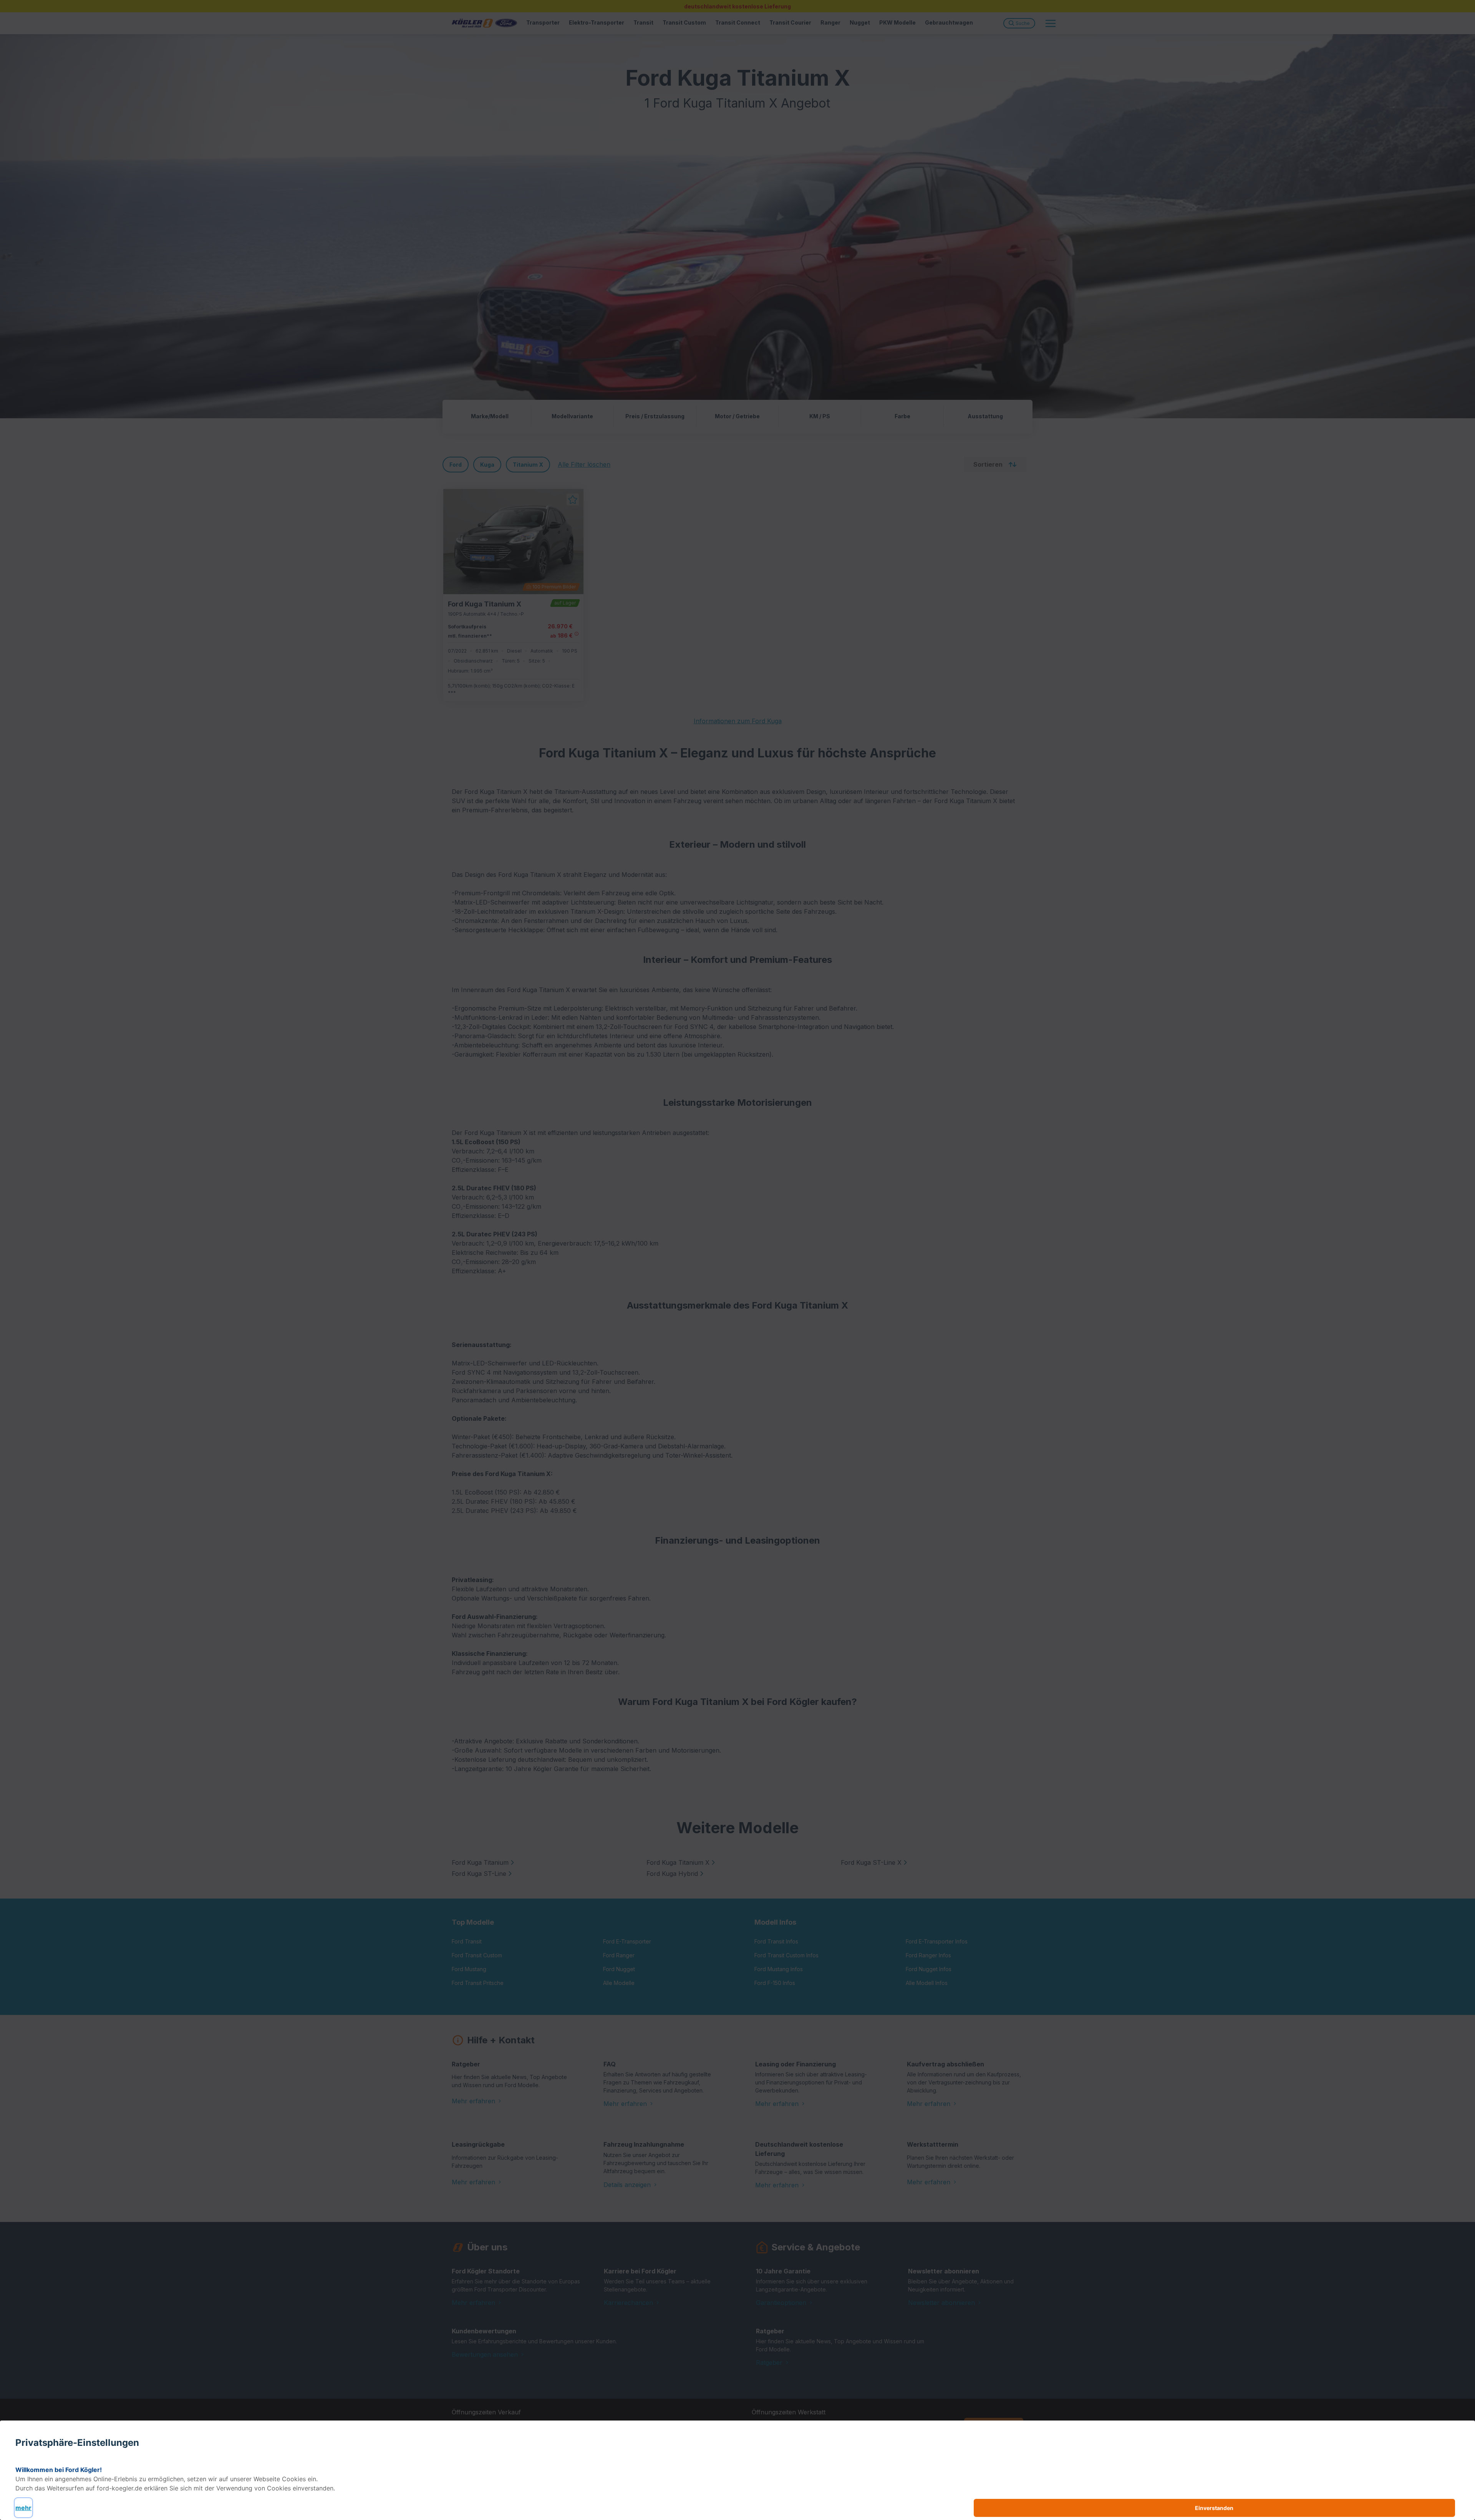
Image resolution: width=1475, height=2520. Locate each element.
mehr (23, 2508)
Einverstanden (1214, 2508)
